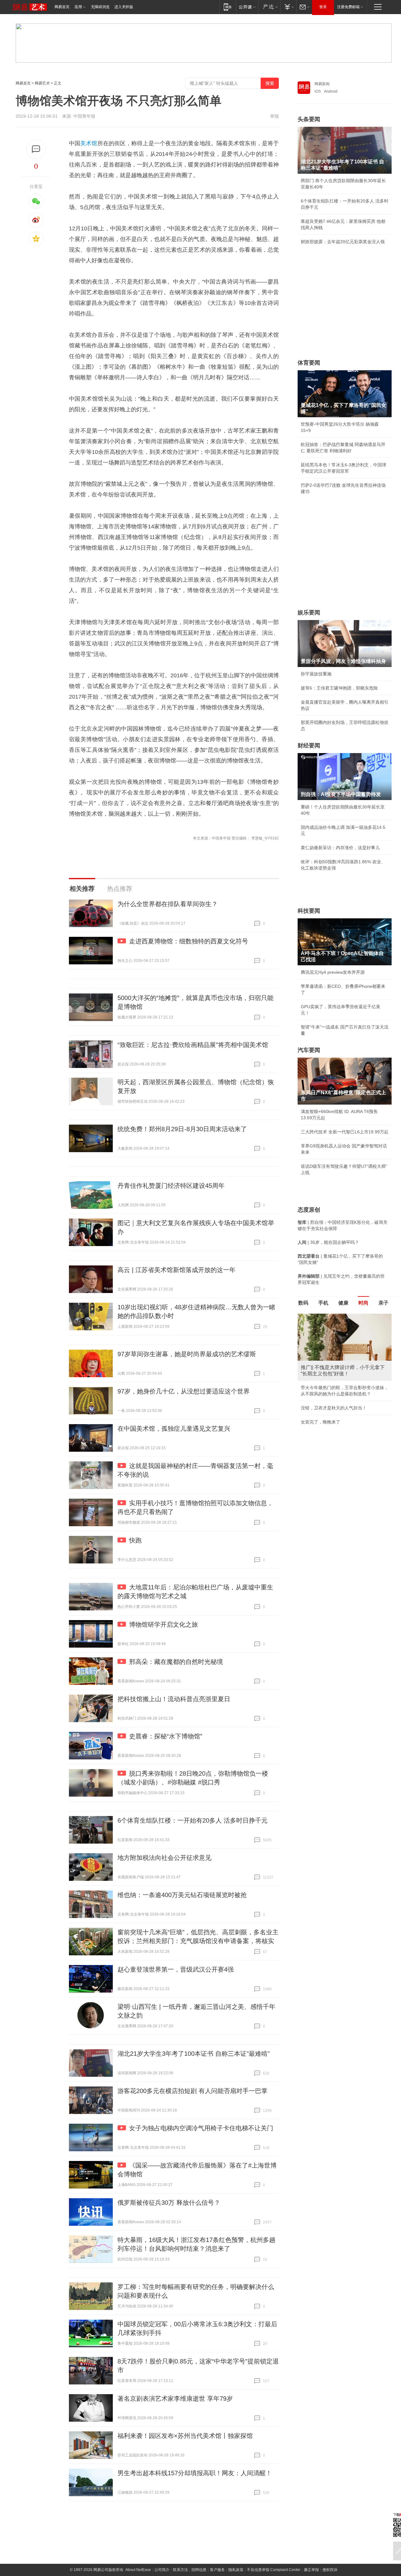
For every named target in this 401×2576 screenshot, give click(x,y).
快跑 (135, 1540)
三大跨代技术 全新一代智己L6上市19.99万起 (345, 1132)
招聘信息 (199, 2570)
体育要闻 (309, 363)
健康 (343, 1303)
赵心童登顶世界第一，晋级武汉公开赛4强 (176, 1969)
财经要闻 (309, 746)
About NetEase (138, 2570)
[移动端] (228, 7)
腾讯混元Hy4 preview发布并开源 (333, 972)
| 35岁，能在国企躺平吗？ (328, 1242)
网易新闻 (322, 84)
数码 (303, 1303)
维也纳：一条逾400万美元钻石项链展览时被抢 (182, 1895)
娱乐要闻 (309, 613)
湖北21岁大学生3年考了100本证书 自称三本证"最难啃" (194, 2054)
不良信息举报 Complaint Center (274, 2570)
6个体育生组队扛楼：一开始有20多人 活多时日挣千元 (193, 1820)
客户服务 (217, 2570)
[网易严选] (269, 7)
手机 (323, 1303)
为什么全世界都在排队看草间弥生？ (168, 904)
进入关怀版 (124, 7)
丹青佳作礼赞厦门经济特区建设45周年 (171, 1186)
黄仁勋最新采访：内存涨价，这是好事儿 (340, 848)
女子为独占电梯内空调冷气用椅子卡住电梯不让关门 (201, 2128)
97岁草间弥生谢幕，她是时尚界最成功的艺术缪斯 (187, 1354)
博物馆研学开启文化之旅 (164, 1624)
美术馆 (89, 143)
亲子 (383, 1303)
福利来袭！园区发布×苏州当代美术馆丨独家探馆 (185, 2436)
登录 (323, 7)
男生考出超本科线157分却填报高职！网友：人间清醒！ (195, 2473)
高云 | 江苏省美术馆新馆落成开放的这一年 (177, 1270)
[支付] (288, 7)
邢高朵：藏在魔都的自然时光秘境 (176, 1662)
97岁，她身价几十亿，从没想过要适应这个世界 (184, 1391)
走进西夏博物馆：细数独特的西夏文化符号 (189, 941)
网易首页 (62, 7)
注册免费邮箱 (348, 7)
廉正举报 (311, 2570)
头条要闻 (309, 119)
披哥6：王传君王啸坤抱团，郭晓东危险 (339, 688)
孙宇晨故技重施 (316, 674)
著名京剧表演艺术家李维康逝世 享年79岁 (175, 2399)
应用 (78, 7)
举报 (274, 116)
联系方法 (180, 2570)
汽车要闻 (309, 1050)
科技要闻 (309, 911)
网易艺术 (42, 83)
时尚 (363, 1303)
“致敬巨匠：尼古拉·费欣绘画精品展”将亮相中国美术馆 (193, 1045)
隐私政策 (236, 2570)
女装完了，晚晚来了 (320, 1422)
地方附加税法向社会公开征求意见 (164, 1858)
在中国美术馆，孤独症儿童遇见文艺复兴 (174, 1429)
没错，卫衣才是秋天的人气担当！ (334, 1408)
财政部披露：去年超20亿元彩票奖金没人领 (343, 242)
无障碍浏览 (100, 7)
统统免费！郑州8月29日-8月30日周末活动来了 (182, 1129)
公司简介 (162, 2570)
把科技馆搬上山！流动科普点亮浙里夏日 (174, 1699)
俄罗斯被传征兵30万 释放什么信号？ (169, 2203)
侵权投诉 (330, 2570)
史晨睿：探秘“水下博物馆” (166, 1736)
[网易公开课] (247, 7)
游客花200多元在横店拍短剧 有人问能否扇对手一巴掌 (193, 2091)
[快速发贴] (36, 149)
